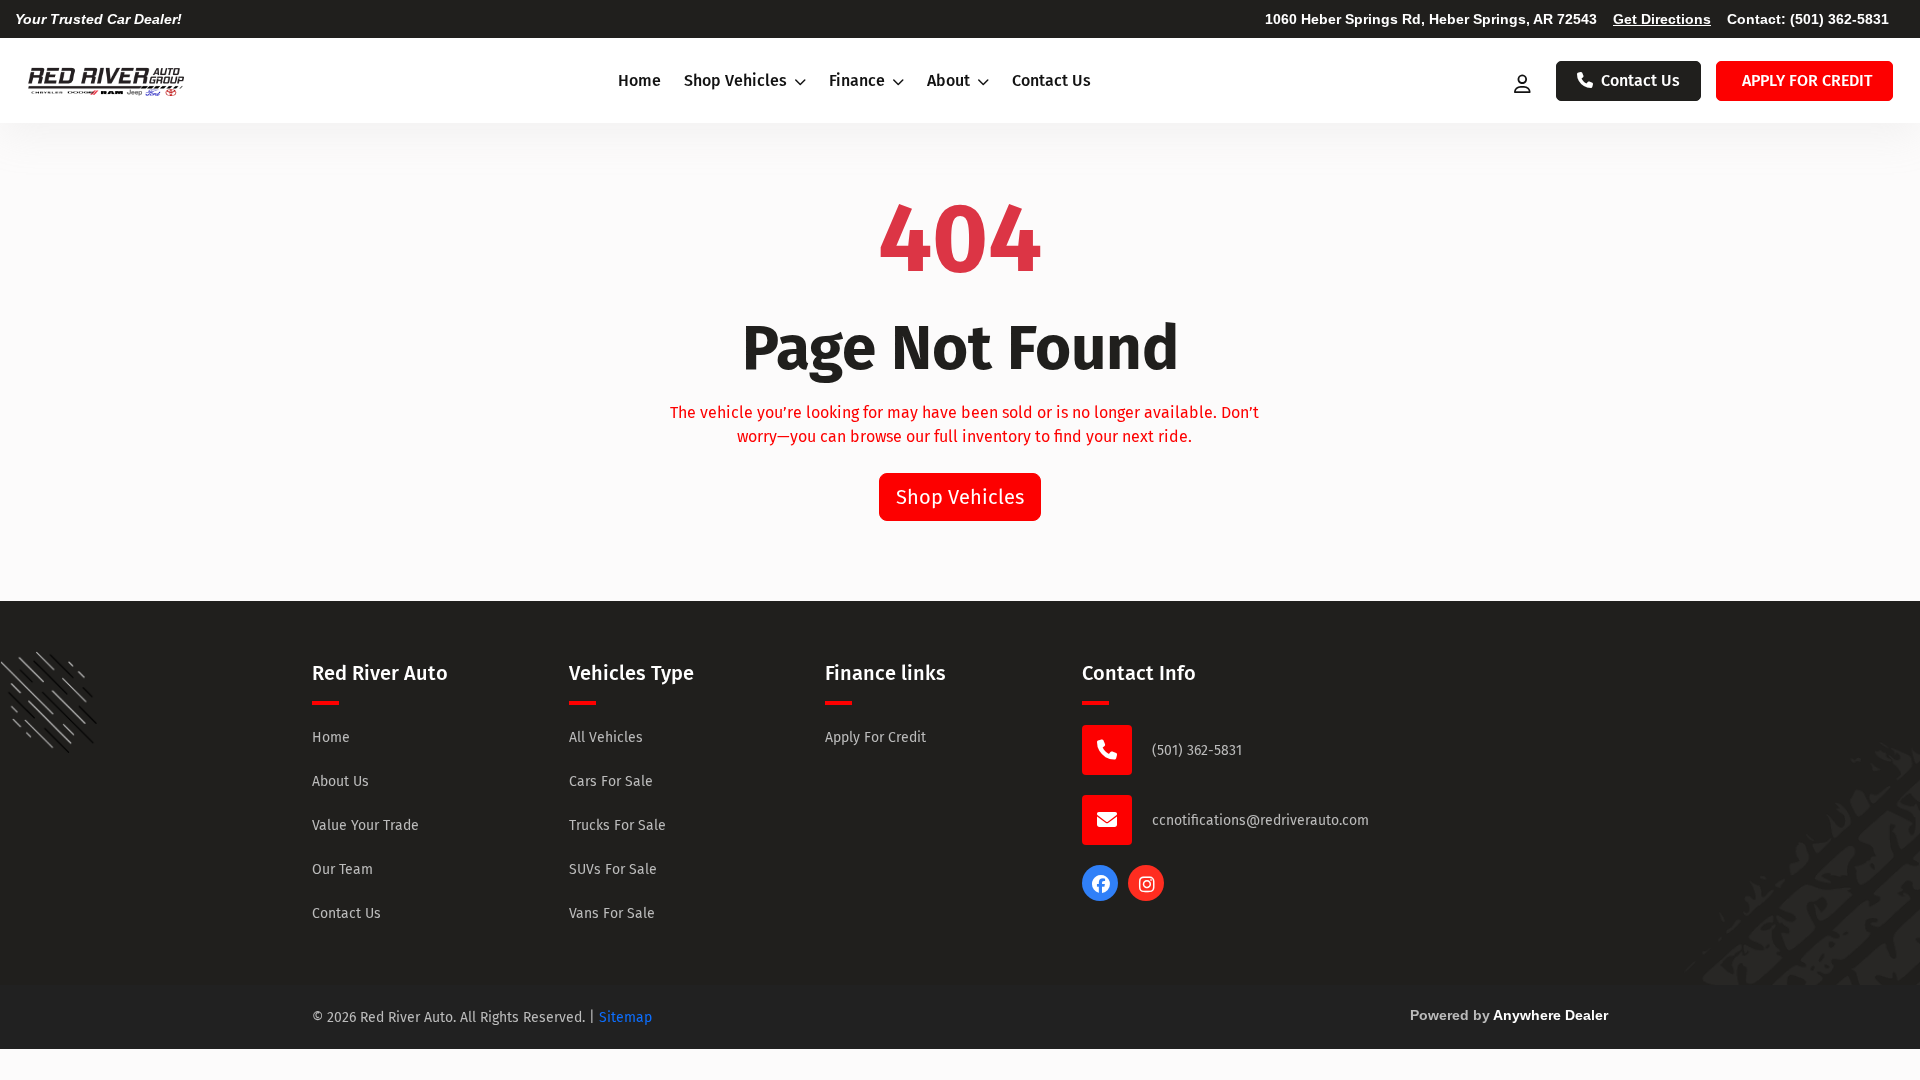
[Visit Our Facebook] (1100, 895)
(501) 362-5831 (1839, 19)
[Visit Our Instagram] (1146, 895)
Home (639, 80)
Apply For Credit (875, 737)
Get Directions (1662, 19)
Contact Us (1051, 80)
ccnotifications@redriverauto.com (1260, 820)
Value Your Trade (365, 825)
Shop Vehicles (737, 80)
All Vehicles (606, 737)
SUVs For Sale (613, 869)
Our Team (342, 869)
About (950, 80)
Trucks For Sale (617, 825)
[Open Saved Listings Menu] (1524, 81)
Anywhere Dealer (1550, 1015)
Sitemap (625, 1017)
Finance (859, 80)
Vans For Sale (612, 913)
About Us (340, 781)
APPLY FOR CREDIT (1807, 80)
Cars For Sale (611, 781)
